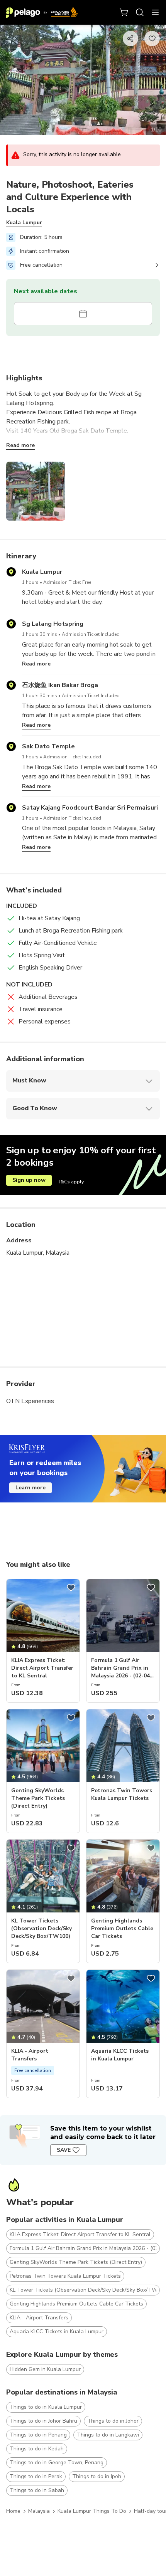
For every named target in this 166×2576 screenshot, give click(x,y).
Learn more (30, 1488)
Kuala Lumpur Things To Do (92, 2511)
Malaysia (39, 2511)
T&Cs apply (71, 1182)
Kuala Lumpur (24, 223)
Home (13, 2511)
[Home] (42, 12)
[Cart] (124, 12)
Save (64, 2150)
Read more (20, 445)
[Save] (71, 1588)
